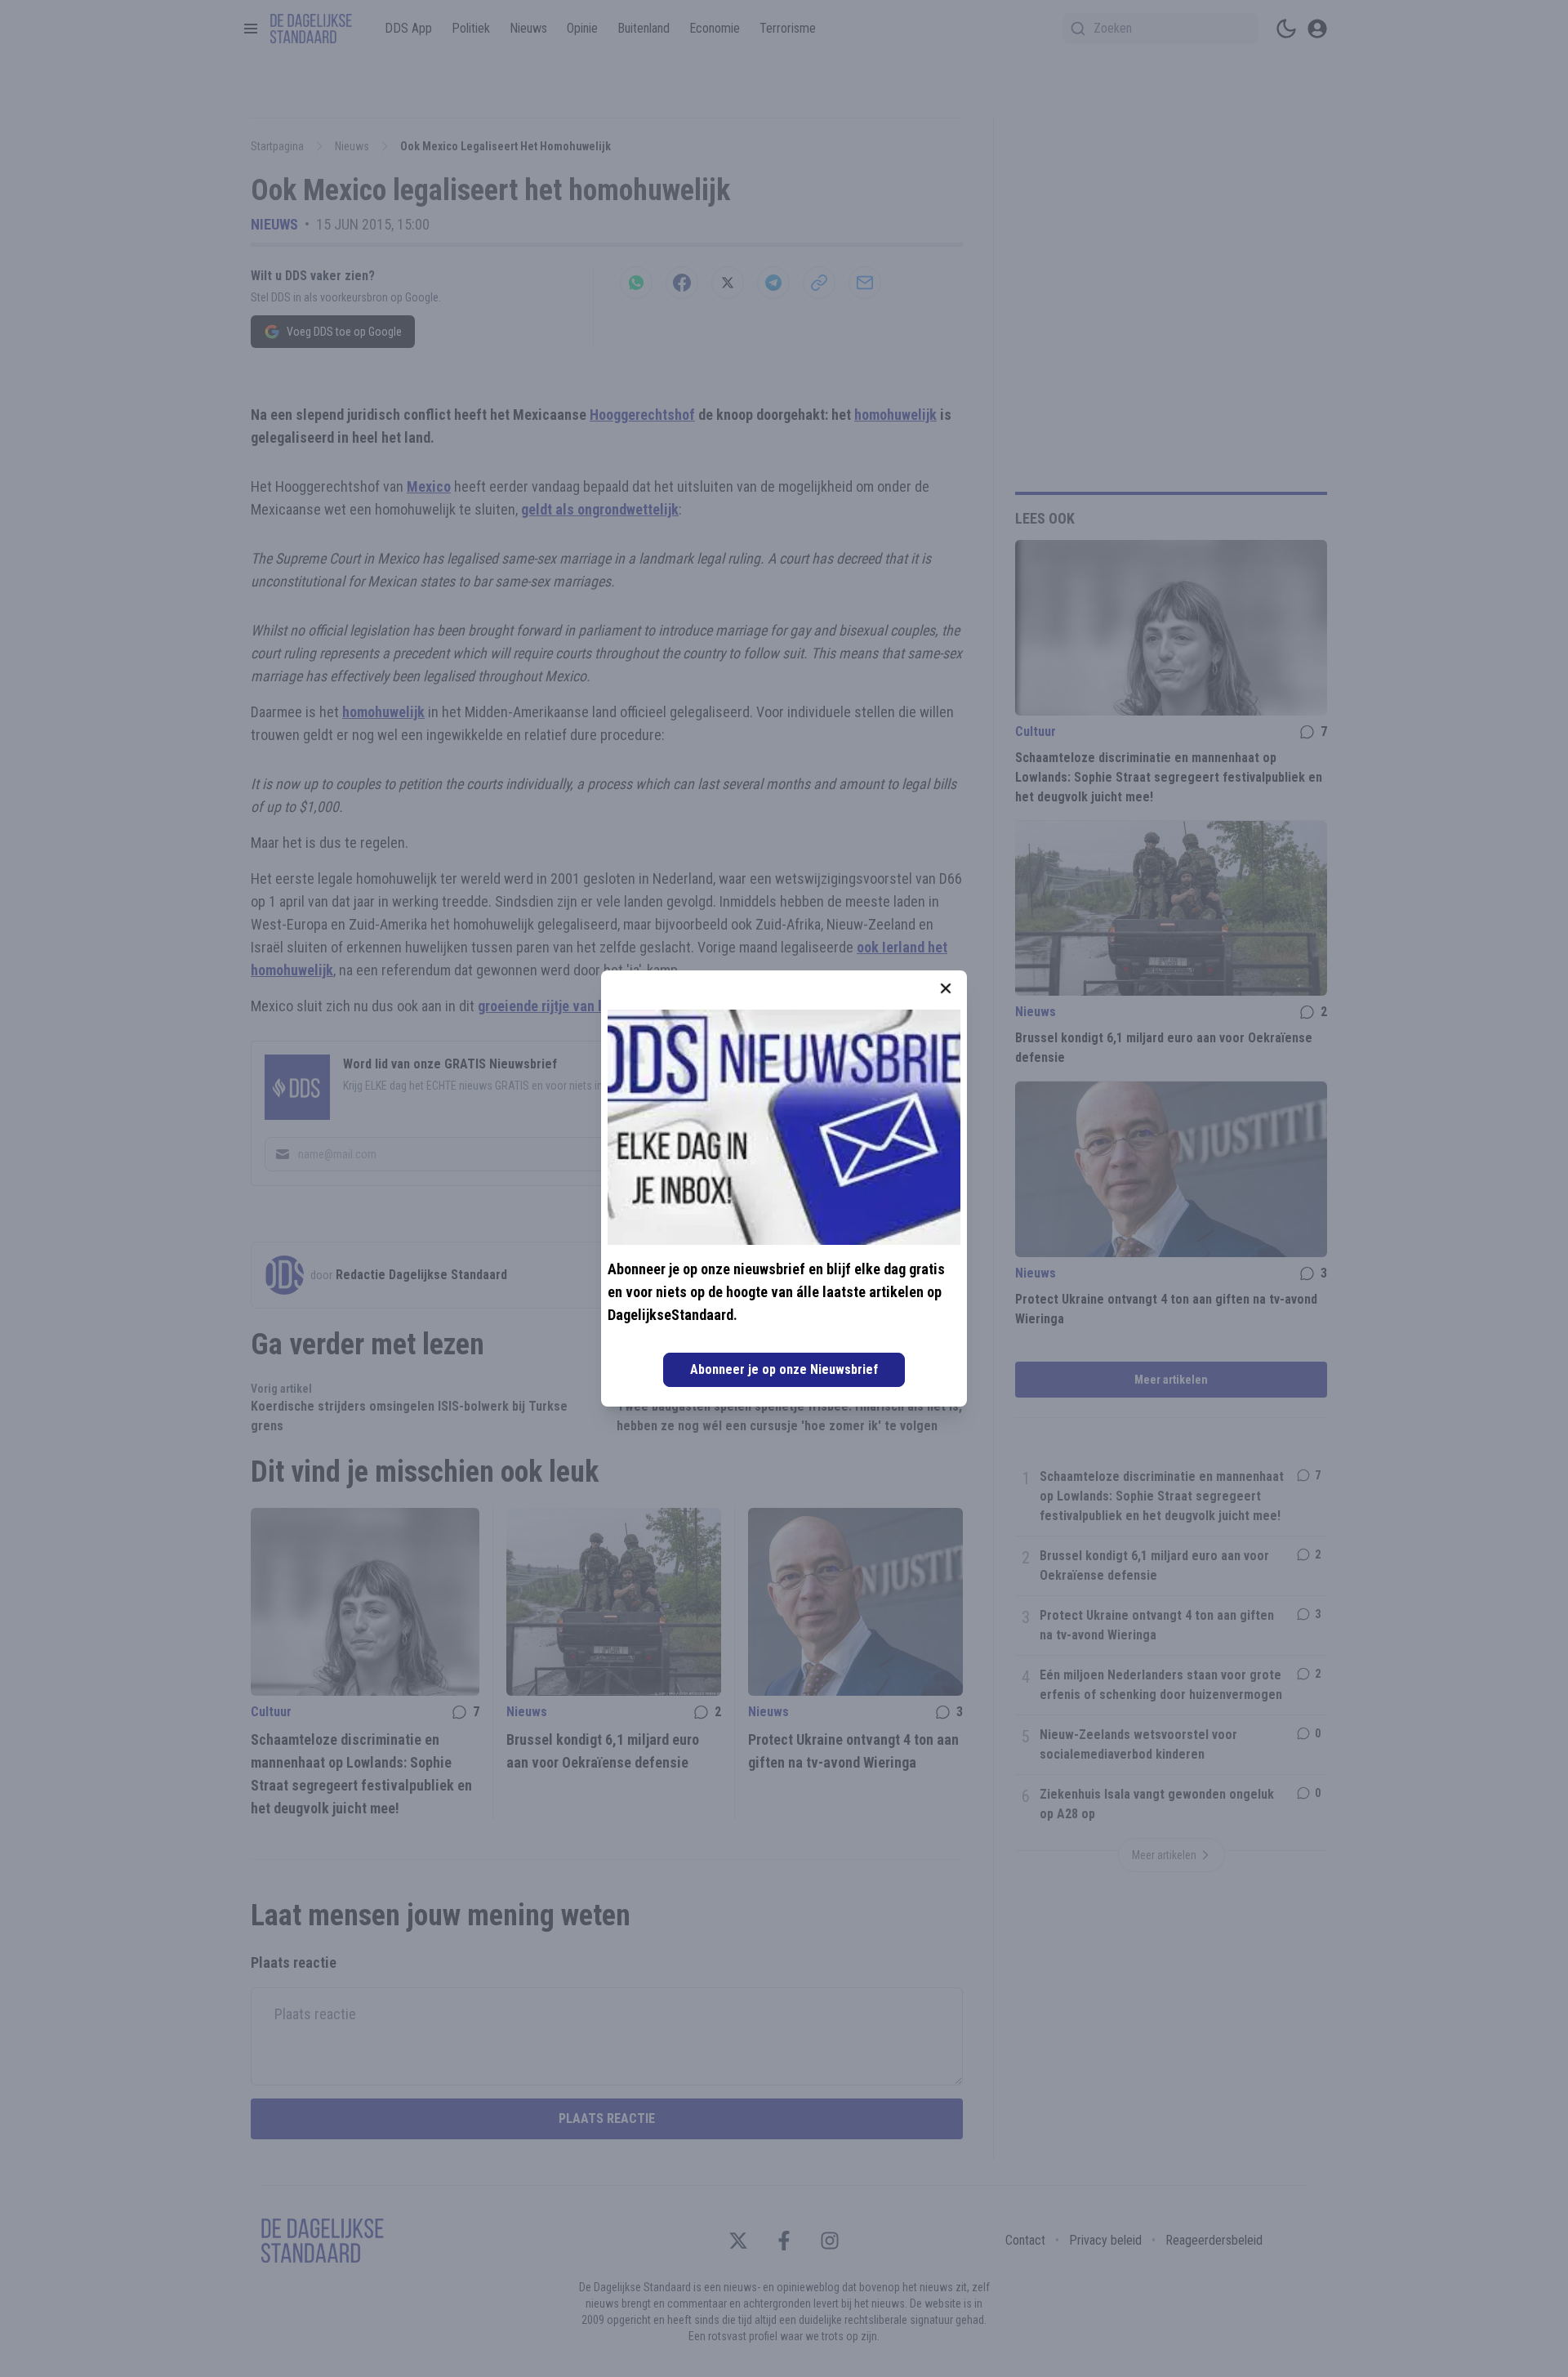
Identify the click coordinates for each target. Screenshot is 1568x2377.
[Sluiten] (946, 988)
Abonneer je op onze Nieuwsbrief (784, 1369)
